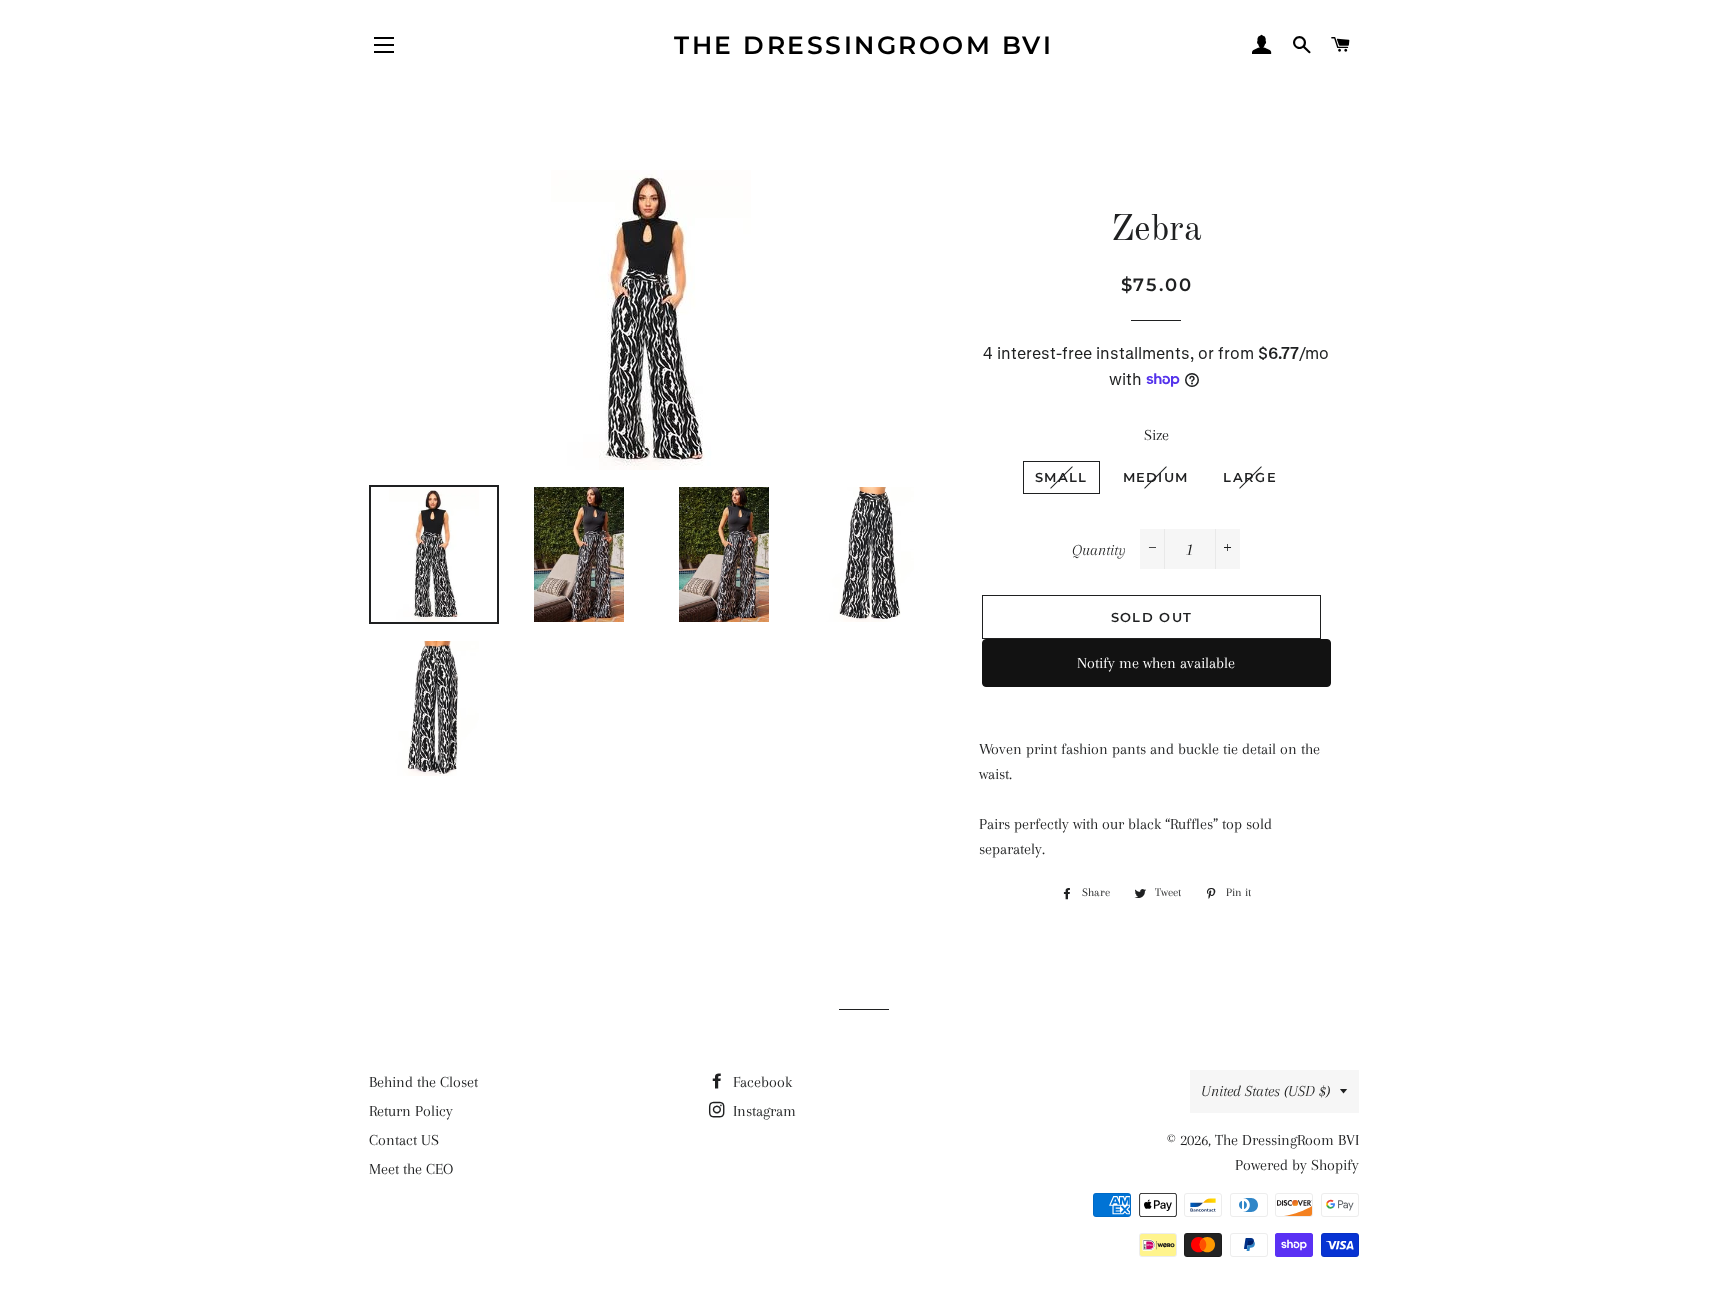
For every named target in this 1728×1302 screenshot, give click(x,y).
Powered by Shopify (1297, 1165)
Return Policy (411, 1111)
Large (1250, 477)
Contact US (404, 1140)
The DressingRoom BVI (863, 45)
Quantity (1099, 550)
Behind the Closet (423, 1082)
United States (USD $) (1265, 1091)
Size (1156, 435)
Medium (1156, 477)
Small (1061, 477)
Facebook (760, 1082)
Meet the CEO (411, 1169)
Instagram (762, 1111)
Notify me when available (1156, 663)
